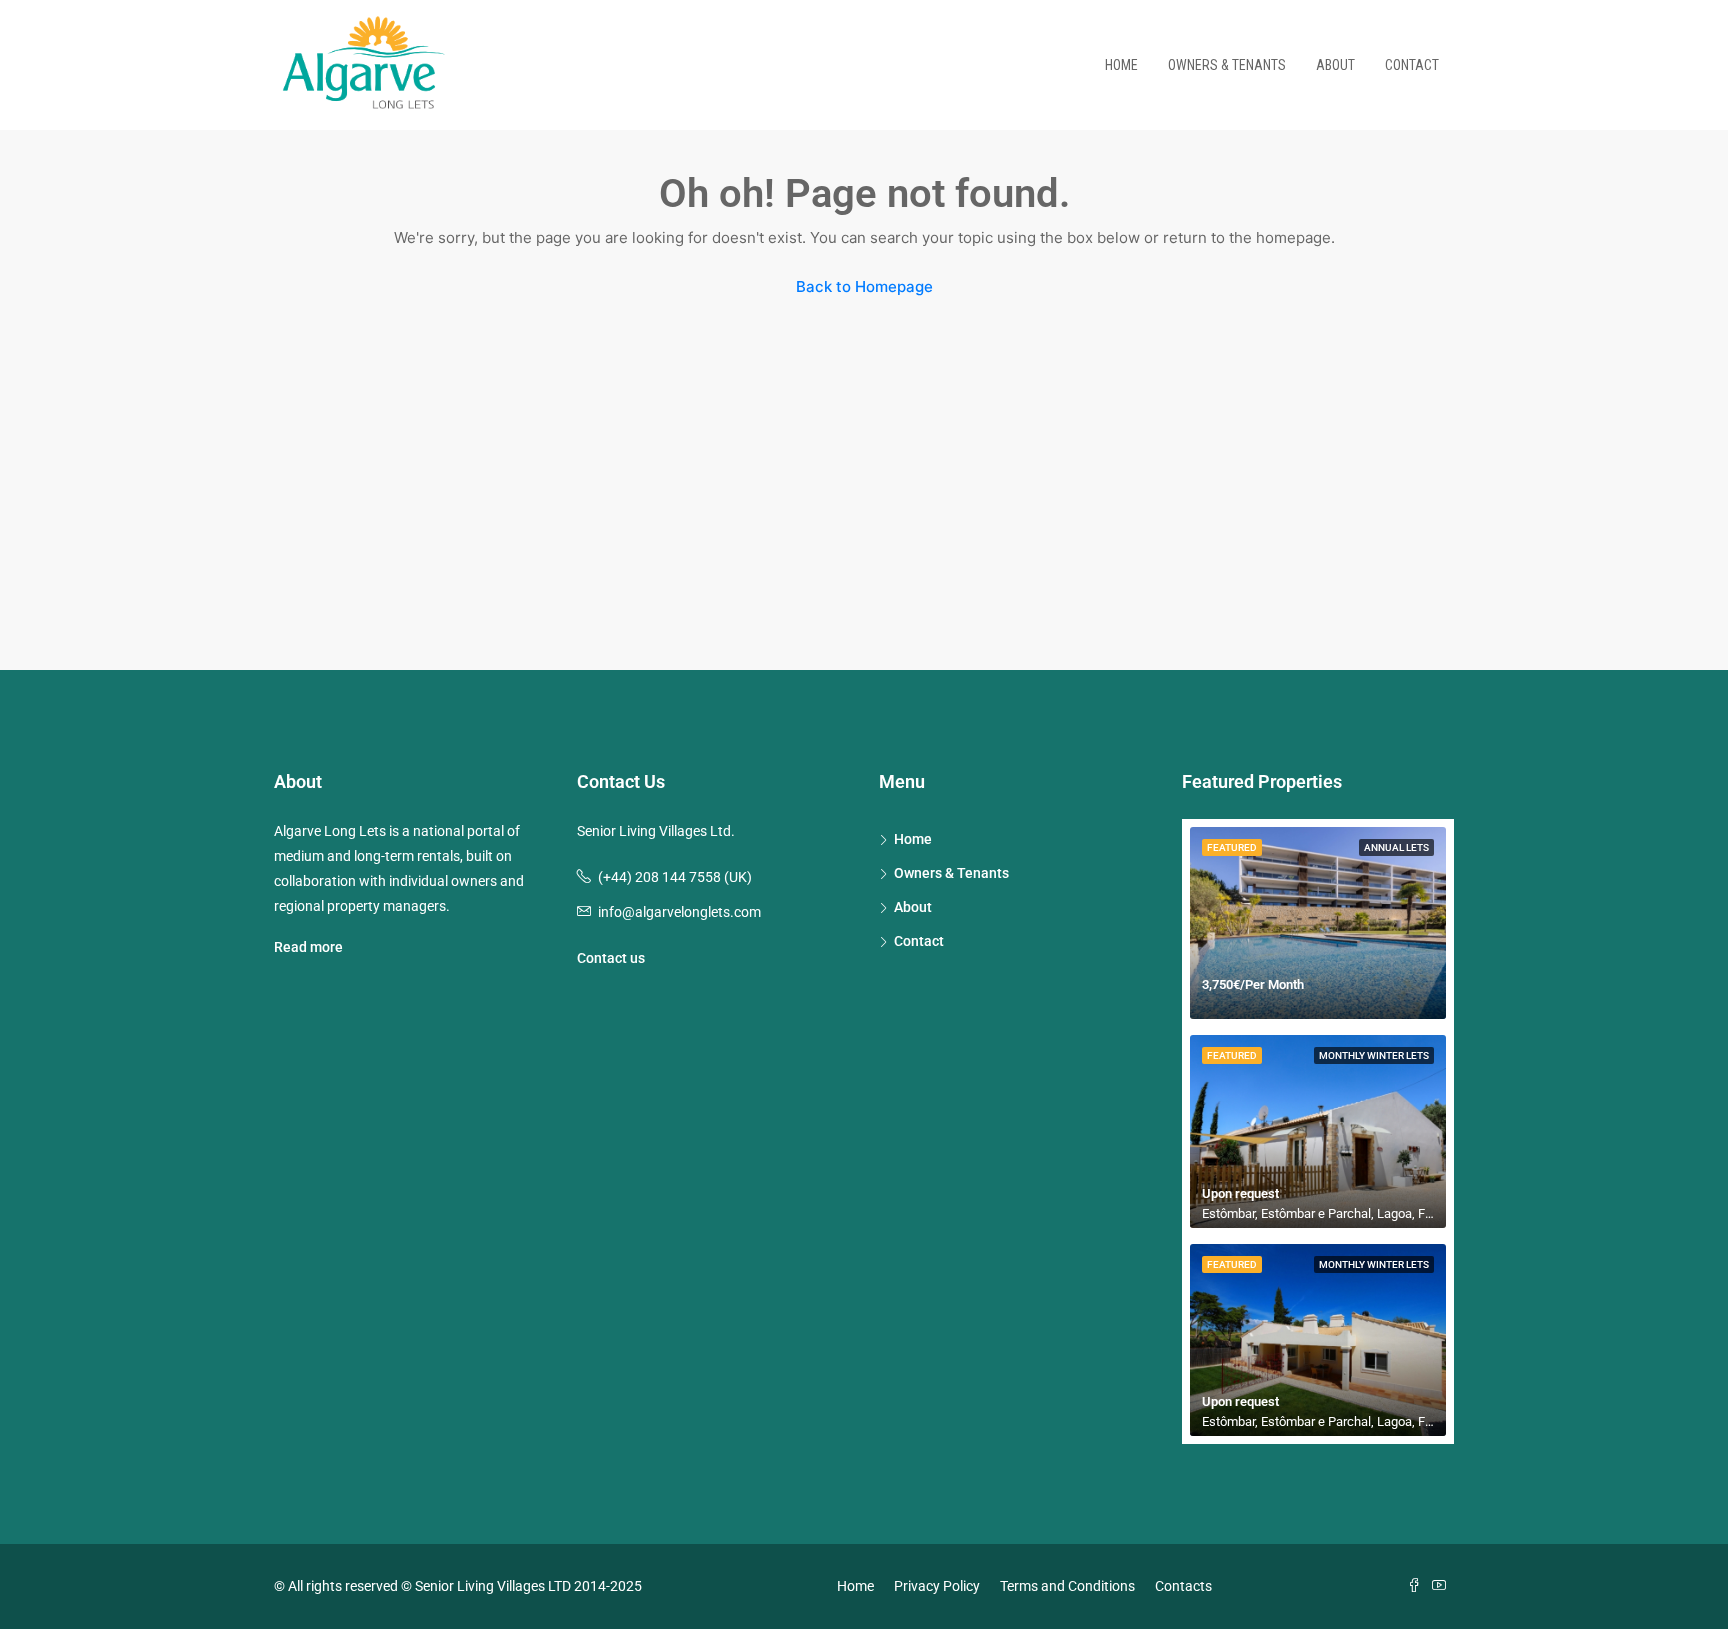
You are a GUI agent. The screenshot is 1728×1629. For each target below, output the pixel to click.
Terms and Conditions (1067, 1586)
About (1335, 65)
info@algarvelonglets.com (679, 912)
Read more (308, 947)
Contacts (1183, 1586)
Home (1121, 65)
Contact (1412, 65)
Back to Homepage (864, 286)
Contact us (611, 958)
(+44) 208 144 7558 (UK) (675, 877)
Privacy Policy (937, 1586)
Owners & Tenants (1227, 65)
